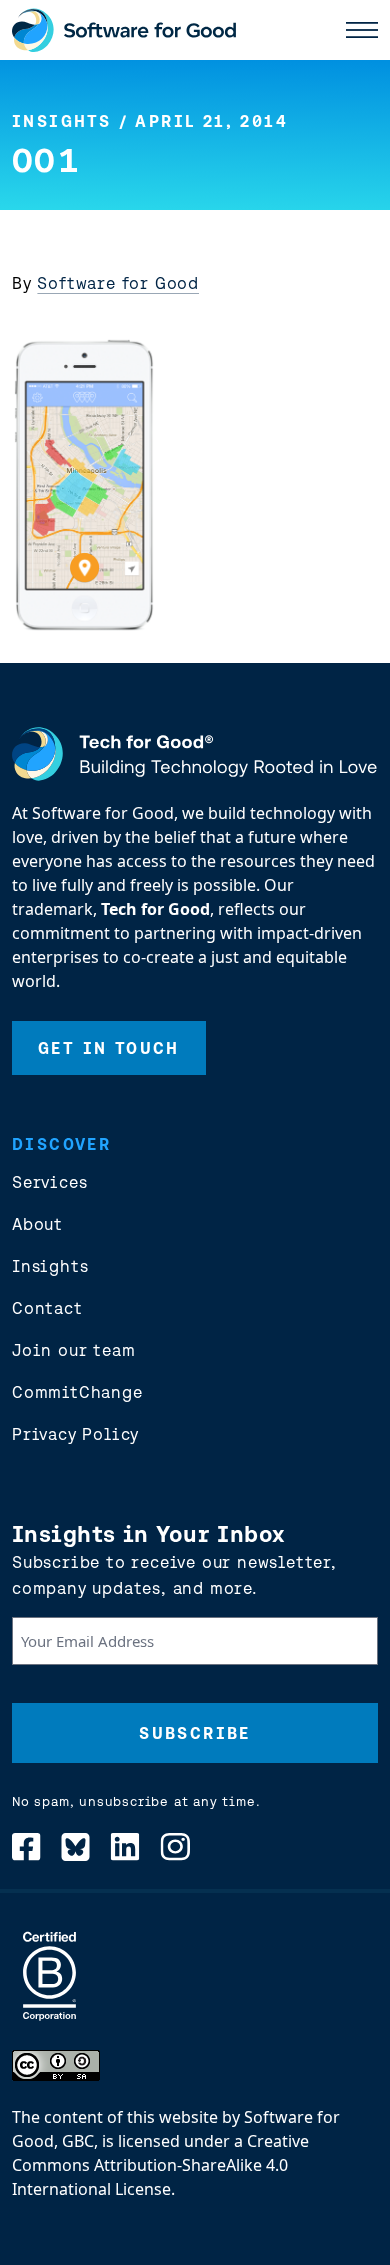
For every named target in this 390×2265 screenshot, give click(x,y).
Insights (61, 121)
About (37, 1224)
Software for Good (118, 283)
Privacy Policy (75, 1434)
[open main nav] (362, 30)
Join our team (73, 1350)
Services (49, 1182)
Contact (47, 1308)
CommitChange (77, 1392)
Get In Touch (109, 1048)
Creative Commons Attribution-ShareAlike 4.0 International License (160, 2165)
